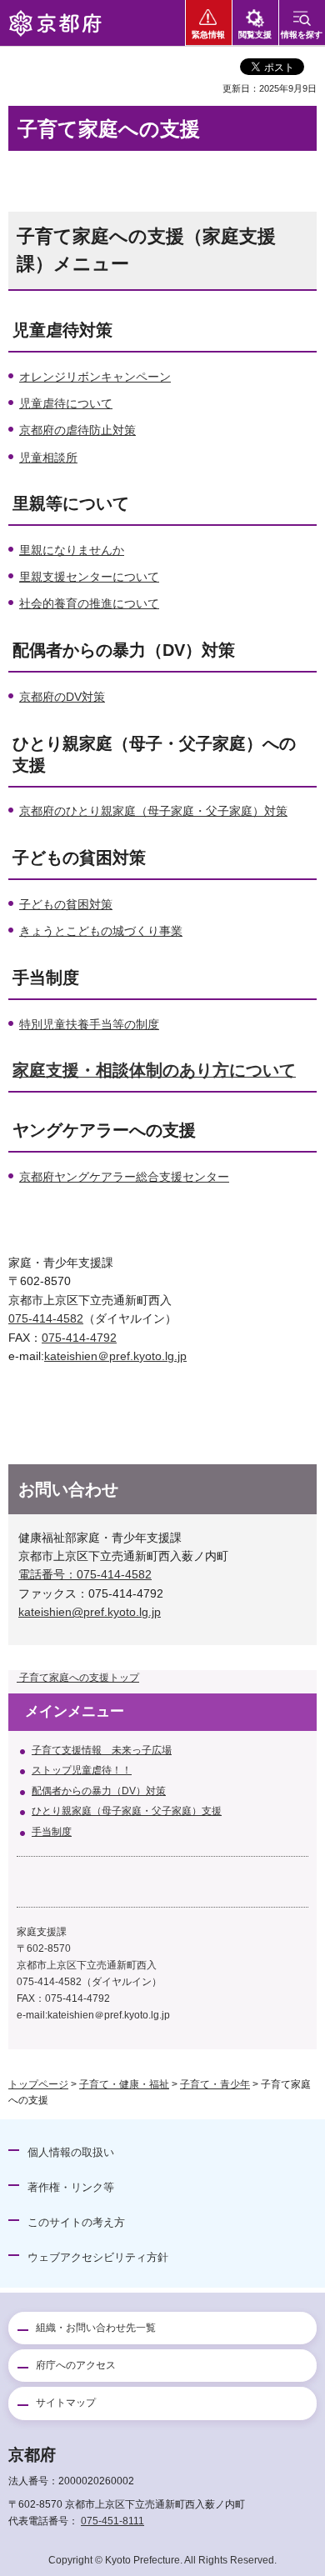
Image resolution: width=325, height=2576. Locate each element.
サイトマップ (66, 2403)
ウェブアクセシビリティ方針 (98, 2257)
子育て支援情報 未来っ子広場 (102, 1750)
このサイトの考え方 (76, 2222)
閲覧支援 (255, 35)
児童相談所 (48, 458)
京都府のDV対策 (62, 697)
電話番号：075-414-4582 (85, 1574)
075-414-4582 (46, 1318)
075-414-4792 (79, 1338)
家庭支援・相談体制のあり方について (154, 1070)
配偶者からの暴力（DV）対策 (99, 1791)
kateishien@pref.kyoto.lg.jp (90, 1612)
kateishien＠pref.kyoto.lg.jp (115, 1356)
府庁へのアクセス (76, 2365)
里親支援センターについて (89, 577)
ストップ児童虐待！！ (82, 1770)
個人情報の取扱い (71, 2152)
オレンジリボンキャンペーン (95, 377)
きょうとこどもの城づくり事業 (101, 931)
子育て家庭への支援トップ (78, 1678)
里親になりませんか (72, 550)
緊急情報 (208, 35)
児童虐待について (66, 403)
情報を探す (302, 35)
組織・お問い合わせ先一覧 (96, 2328)
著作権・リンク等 (71, 2187)
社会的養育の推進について (89, 603)
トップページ (38, 2084)
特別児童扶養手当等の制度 (89, 1024)
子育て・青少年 (215, 2084)
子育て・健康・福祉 (124, 2084)
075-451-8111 (112, 2521)
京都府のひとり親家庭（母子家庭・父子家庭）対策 (153, 811)
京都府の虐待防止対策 (77, 430)
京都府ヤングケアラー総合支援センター (124, 1177)
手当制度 (52, 1832)
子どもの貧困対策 (66, 904)
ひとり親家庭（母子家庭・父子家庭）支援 (127, 1811)
